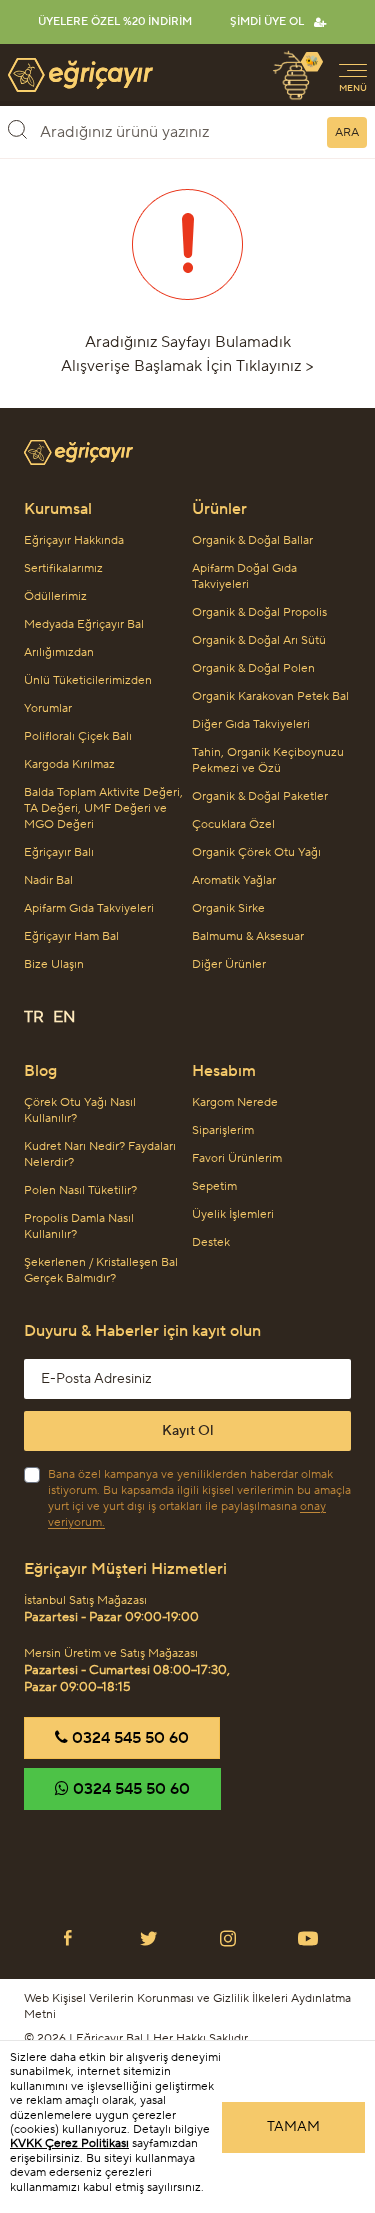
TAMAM (293, 2127)
